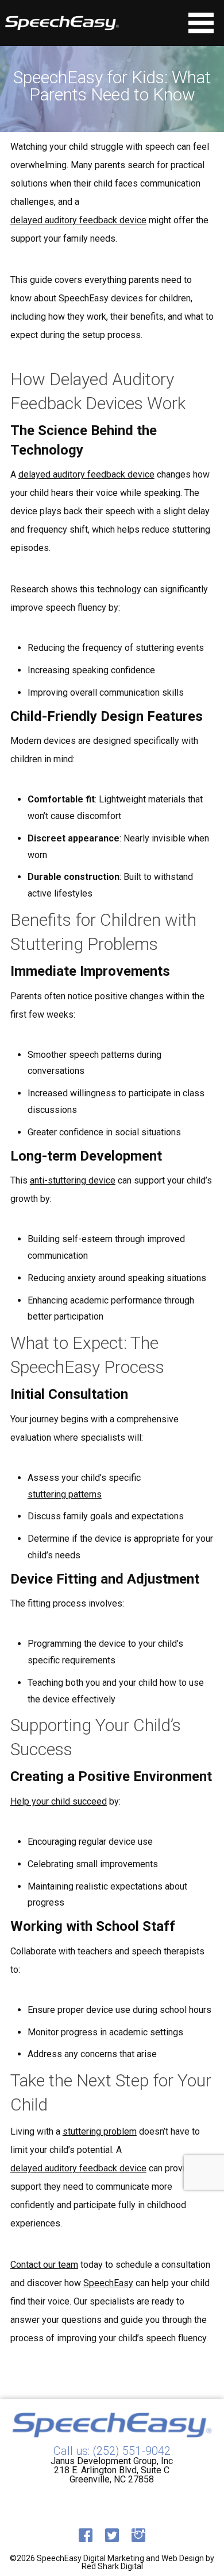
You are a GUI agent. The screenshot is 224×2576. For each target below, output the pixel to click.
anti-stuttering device (73, 1181)
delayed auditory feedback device (78, 220)
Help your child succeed (59, 1802)
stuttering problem (100, 2132)
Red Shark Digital (112, 2566)
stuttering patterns (65, 1495)
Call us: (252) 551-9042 (112, 2451)
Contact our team (44, 2265)
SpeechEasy (108, 2283)
